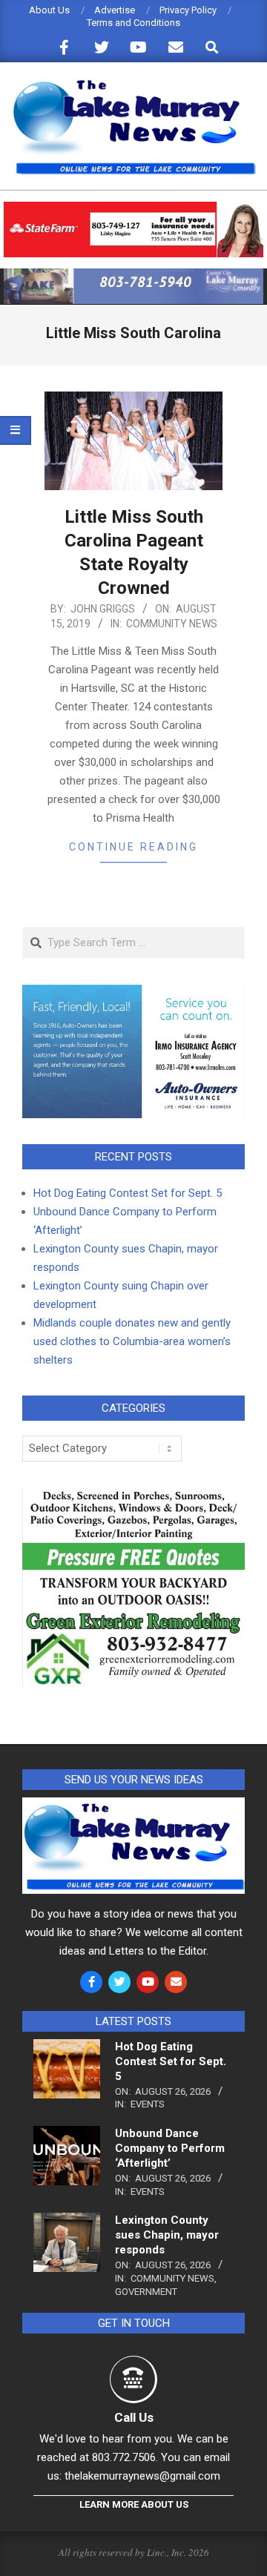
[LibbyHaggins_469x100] (133, 208)
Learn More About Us (134, 2504)
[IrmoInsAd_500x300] (133, 994)
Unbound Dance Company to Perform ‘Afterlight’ (170, 2148)
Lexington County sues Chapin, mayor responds (167, 2235)
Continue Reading (133, 847)
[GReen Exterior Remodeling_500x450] (133, 1496)
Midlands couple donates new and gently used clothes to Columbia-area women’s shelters (132, 1341)
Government (146, 2292)
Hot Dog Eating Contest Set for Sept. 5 (128, 1193)
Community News (172, 624)
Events (148, 2104)
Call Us (134, 2417)
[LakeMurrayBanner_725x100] (133, 275)
